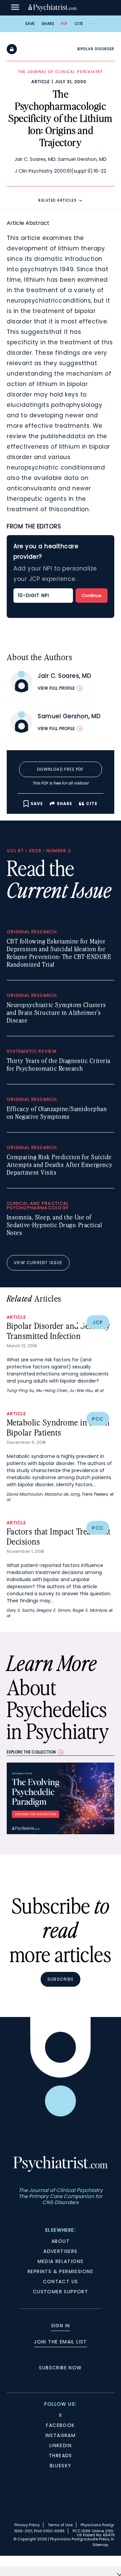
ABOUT (61, 2241)
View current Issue (38, 1263)
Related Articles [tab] (57, 200)
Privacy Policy (27, 2525)
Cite (79, 24)
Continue (92, 596)
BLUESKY (61, 2466)
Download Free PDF (60, 769)
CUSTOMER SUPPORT (61, 2292)
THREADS (61, 2456)
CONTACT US (61, 2282)
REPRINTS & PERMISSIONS (61, 2271)
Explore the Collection (31, 1752)
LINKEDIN (61, 2445)
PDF (64, 24)
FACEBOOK (60, 2425)
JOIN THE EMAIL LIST (61, 2342)
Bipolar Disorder (96, 49)
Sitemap (100, 2545)
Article (41, 82)
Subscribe (61, 1979)
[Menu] (15, 8)
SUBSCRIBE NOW (60, 2368)
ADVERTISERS (60, 2251)
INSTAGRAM (61, 2435)
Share (48, 24)
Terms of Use (60, 2525)
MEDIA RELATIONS (61, 2261)
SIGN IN (61, 2326)
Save (30, 24)
